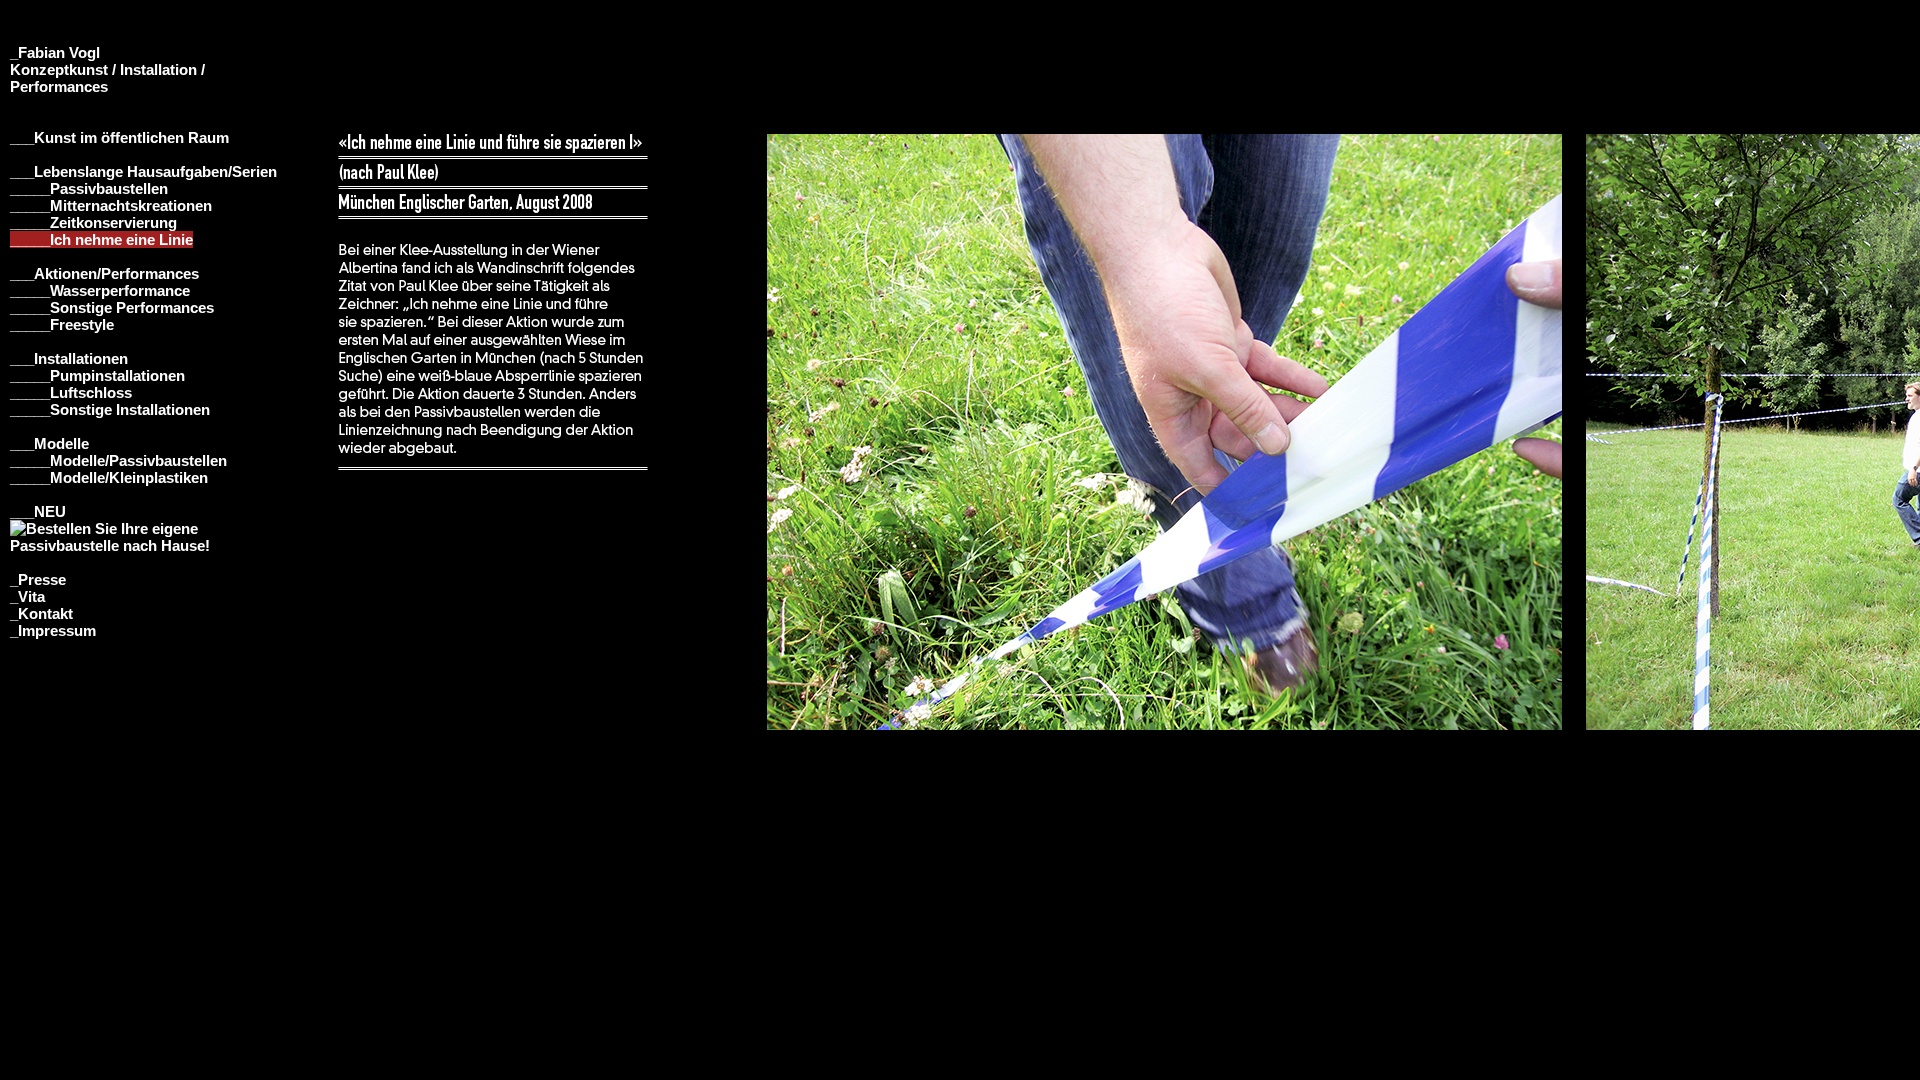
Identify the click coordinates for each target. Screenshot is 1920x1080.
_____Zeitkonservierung (93, 222)
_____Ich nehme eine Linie (101, 239)
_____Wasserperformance (100, 290)
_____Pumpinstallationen (97, 375)
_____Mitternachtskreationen (111, 205)
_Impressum (53, 630)
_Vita (27, 596)
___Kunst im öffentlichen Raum (119, 137)
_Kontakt (41, 613)
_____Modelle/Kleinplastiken (109, 477)
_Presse (38, 579)
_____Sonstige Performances (112, 307)
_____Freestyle (62, 324)
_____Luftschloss (71, 392)
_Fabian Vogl (55, 52)
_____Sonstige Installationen (110, 409)
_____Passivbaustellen (89, 188)
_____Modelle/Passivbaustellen (118, 460)
